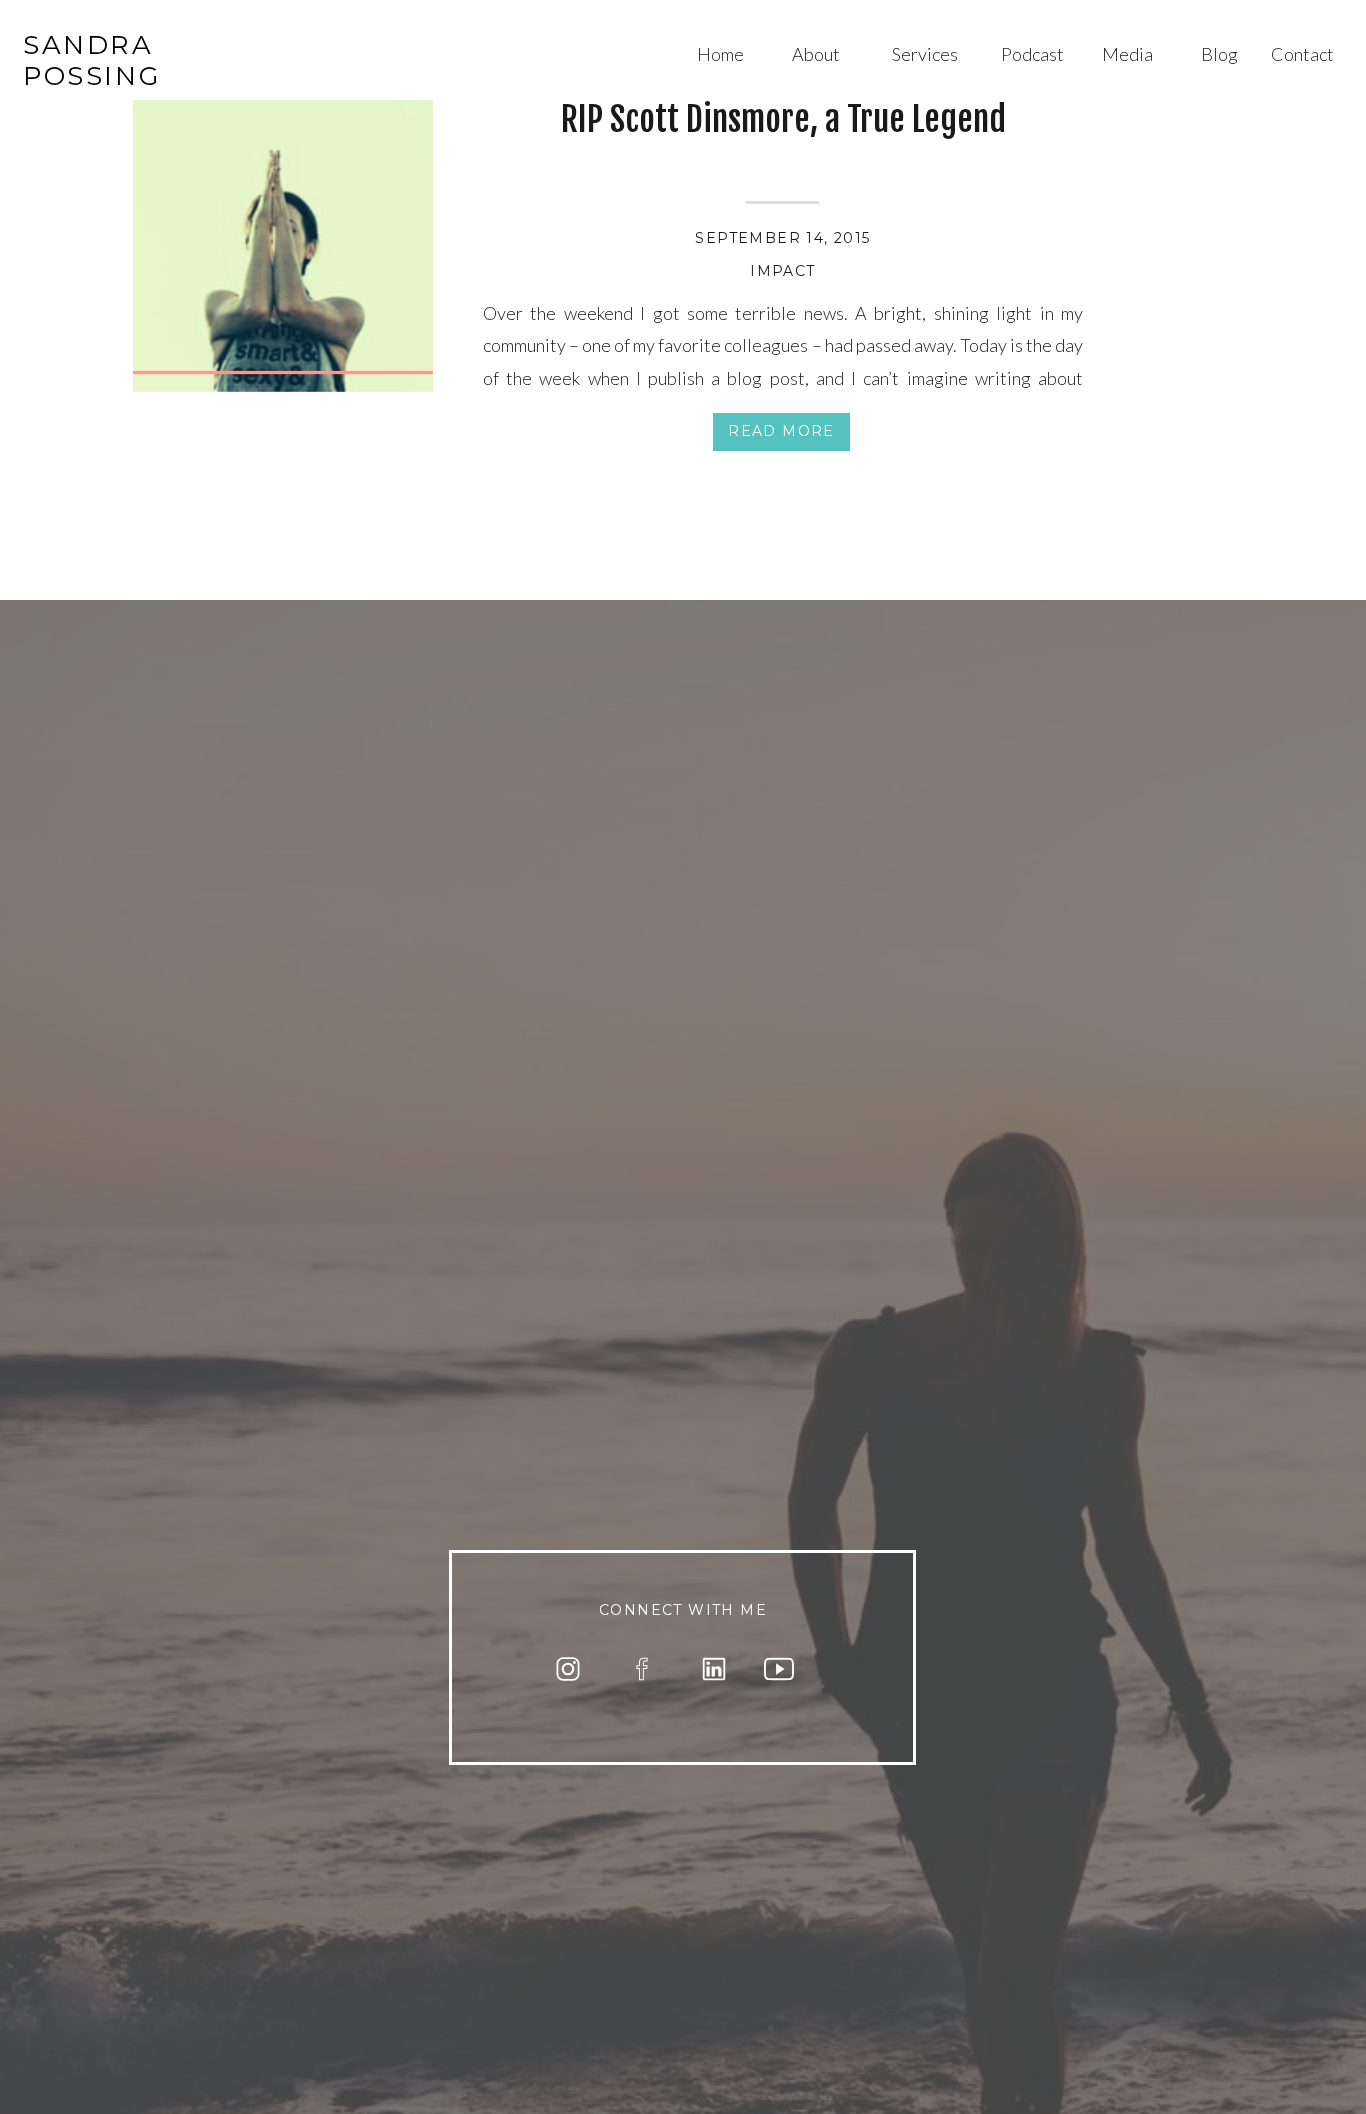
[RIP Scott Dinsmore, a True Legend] (283, 242)
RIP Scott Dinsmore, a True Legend (783, 119)
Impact (782, 271)
